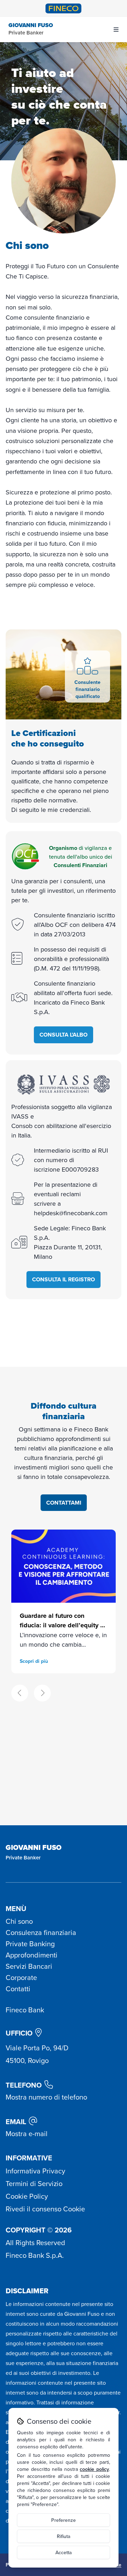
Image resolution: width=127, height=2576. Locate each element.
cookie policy (94, 2469)
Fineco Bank (25, 2010)
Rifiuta (64, 2536)
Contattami (64, 1503)
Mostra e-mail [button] (27, 2133)
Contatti (18, 1989)
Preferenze (64, 2520)
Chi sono (19, 1921)
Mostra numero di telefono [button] (46, 2097)
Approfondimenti (32, 1955)
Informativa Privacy (35, 2171)
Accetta (64, 2552)
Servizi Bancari (29, 1966)
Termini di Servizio (34, 2183)
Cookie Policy (27, 2196)
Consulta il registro (64, 1279)
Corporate (21, 1977)
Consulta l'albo (64, 1035)
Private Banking (30, 1944)
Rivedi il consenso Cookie (45, 2209)
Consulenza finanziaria (41, 1932)
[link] (64, 1601)
